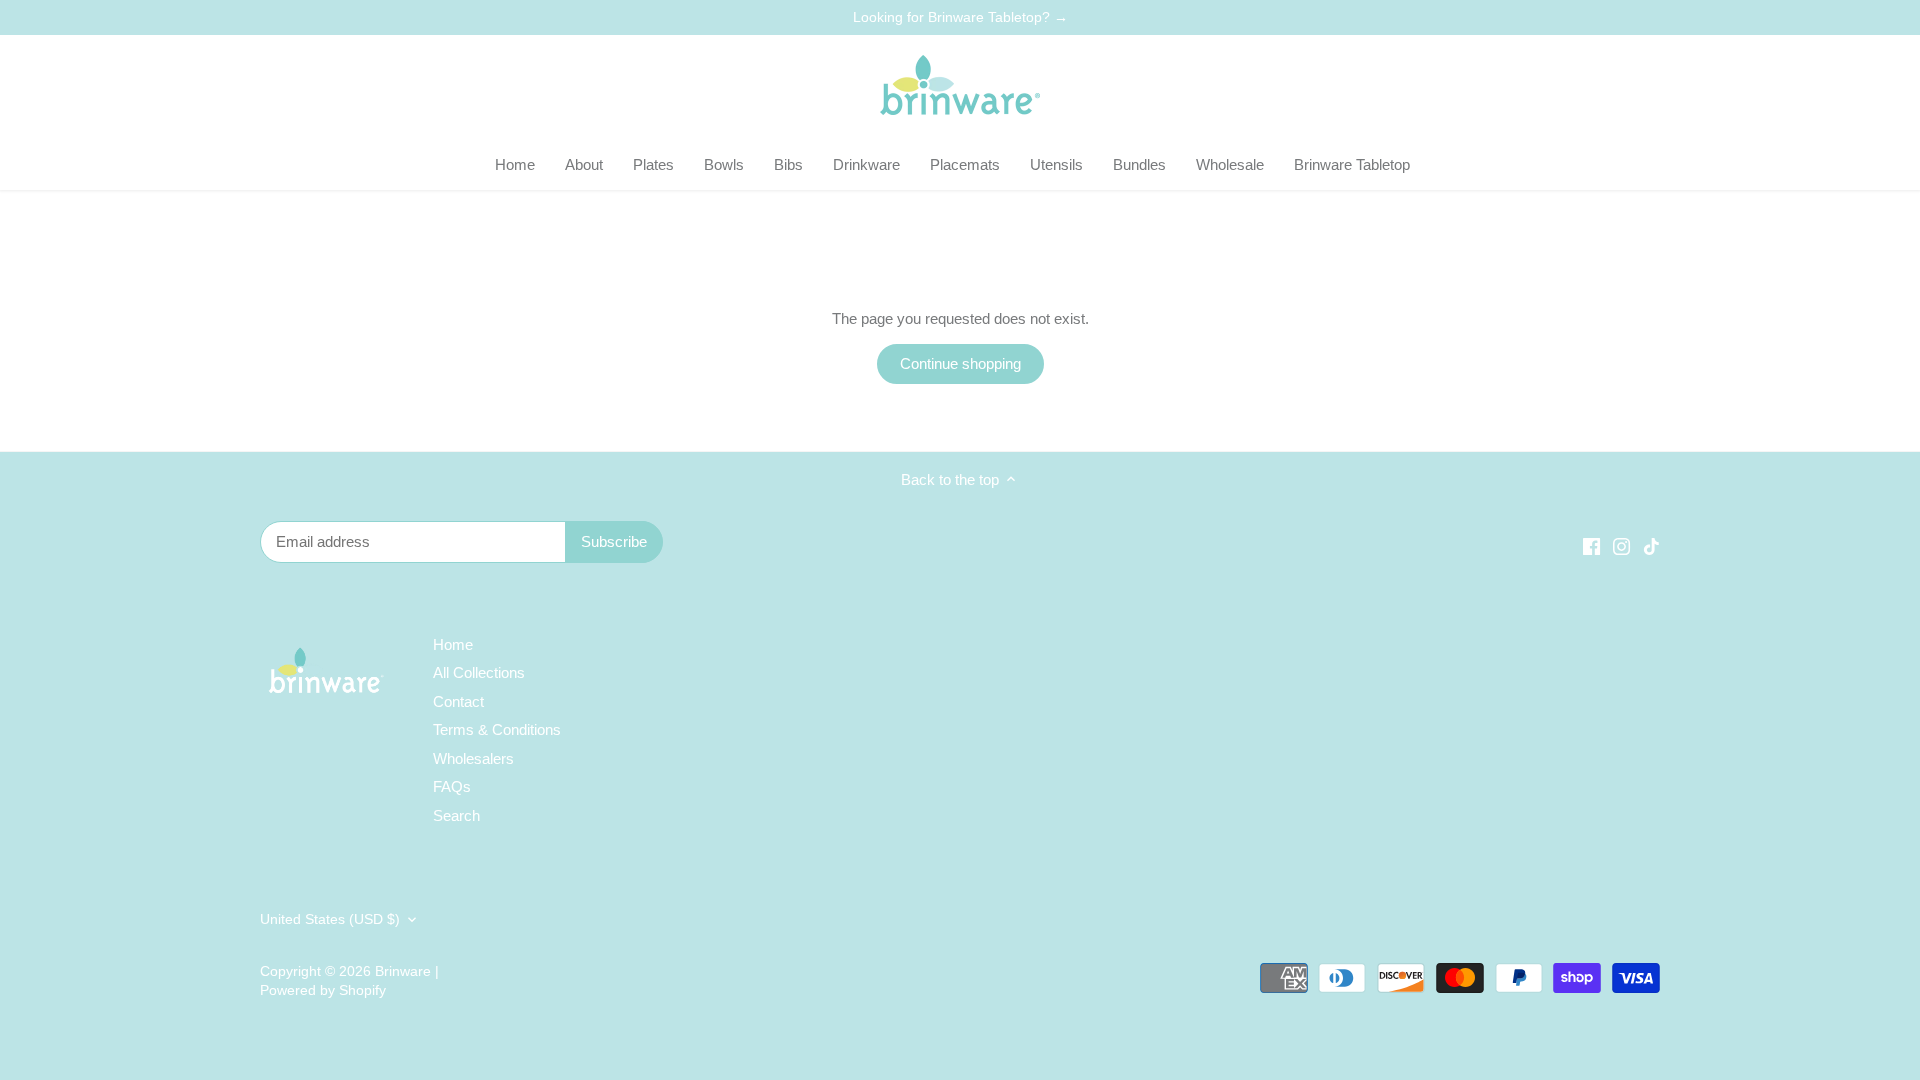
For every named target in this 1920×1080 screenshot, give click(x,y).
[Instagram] (1621, 544)
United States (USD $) (330, 919)
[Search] (1550, 87)
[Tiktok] (1651, 544)
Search (456, 815)
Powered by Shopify (323, 990)
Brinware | (407, 971)
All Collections (479, 672)
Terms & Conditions (497, 729)
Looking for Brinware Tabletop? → (960, 17)
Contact (458, 701)
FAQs (452, 786)
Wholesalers (473, 758)
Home (453, 644)
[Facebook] (1591, 544)
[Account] (1594, 87)
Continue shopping (960, 363)
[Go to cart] (1638, 87)
